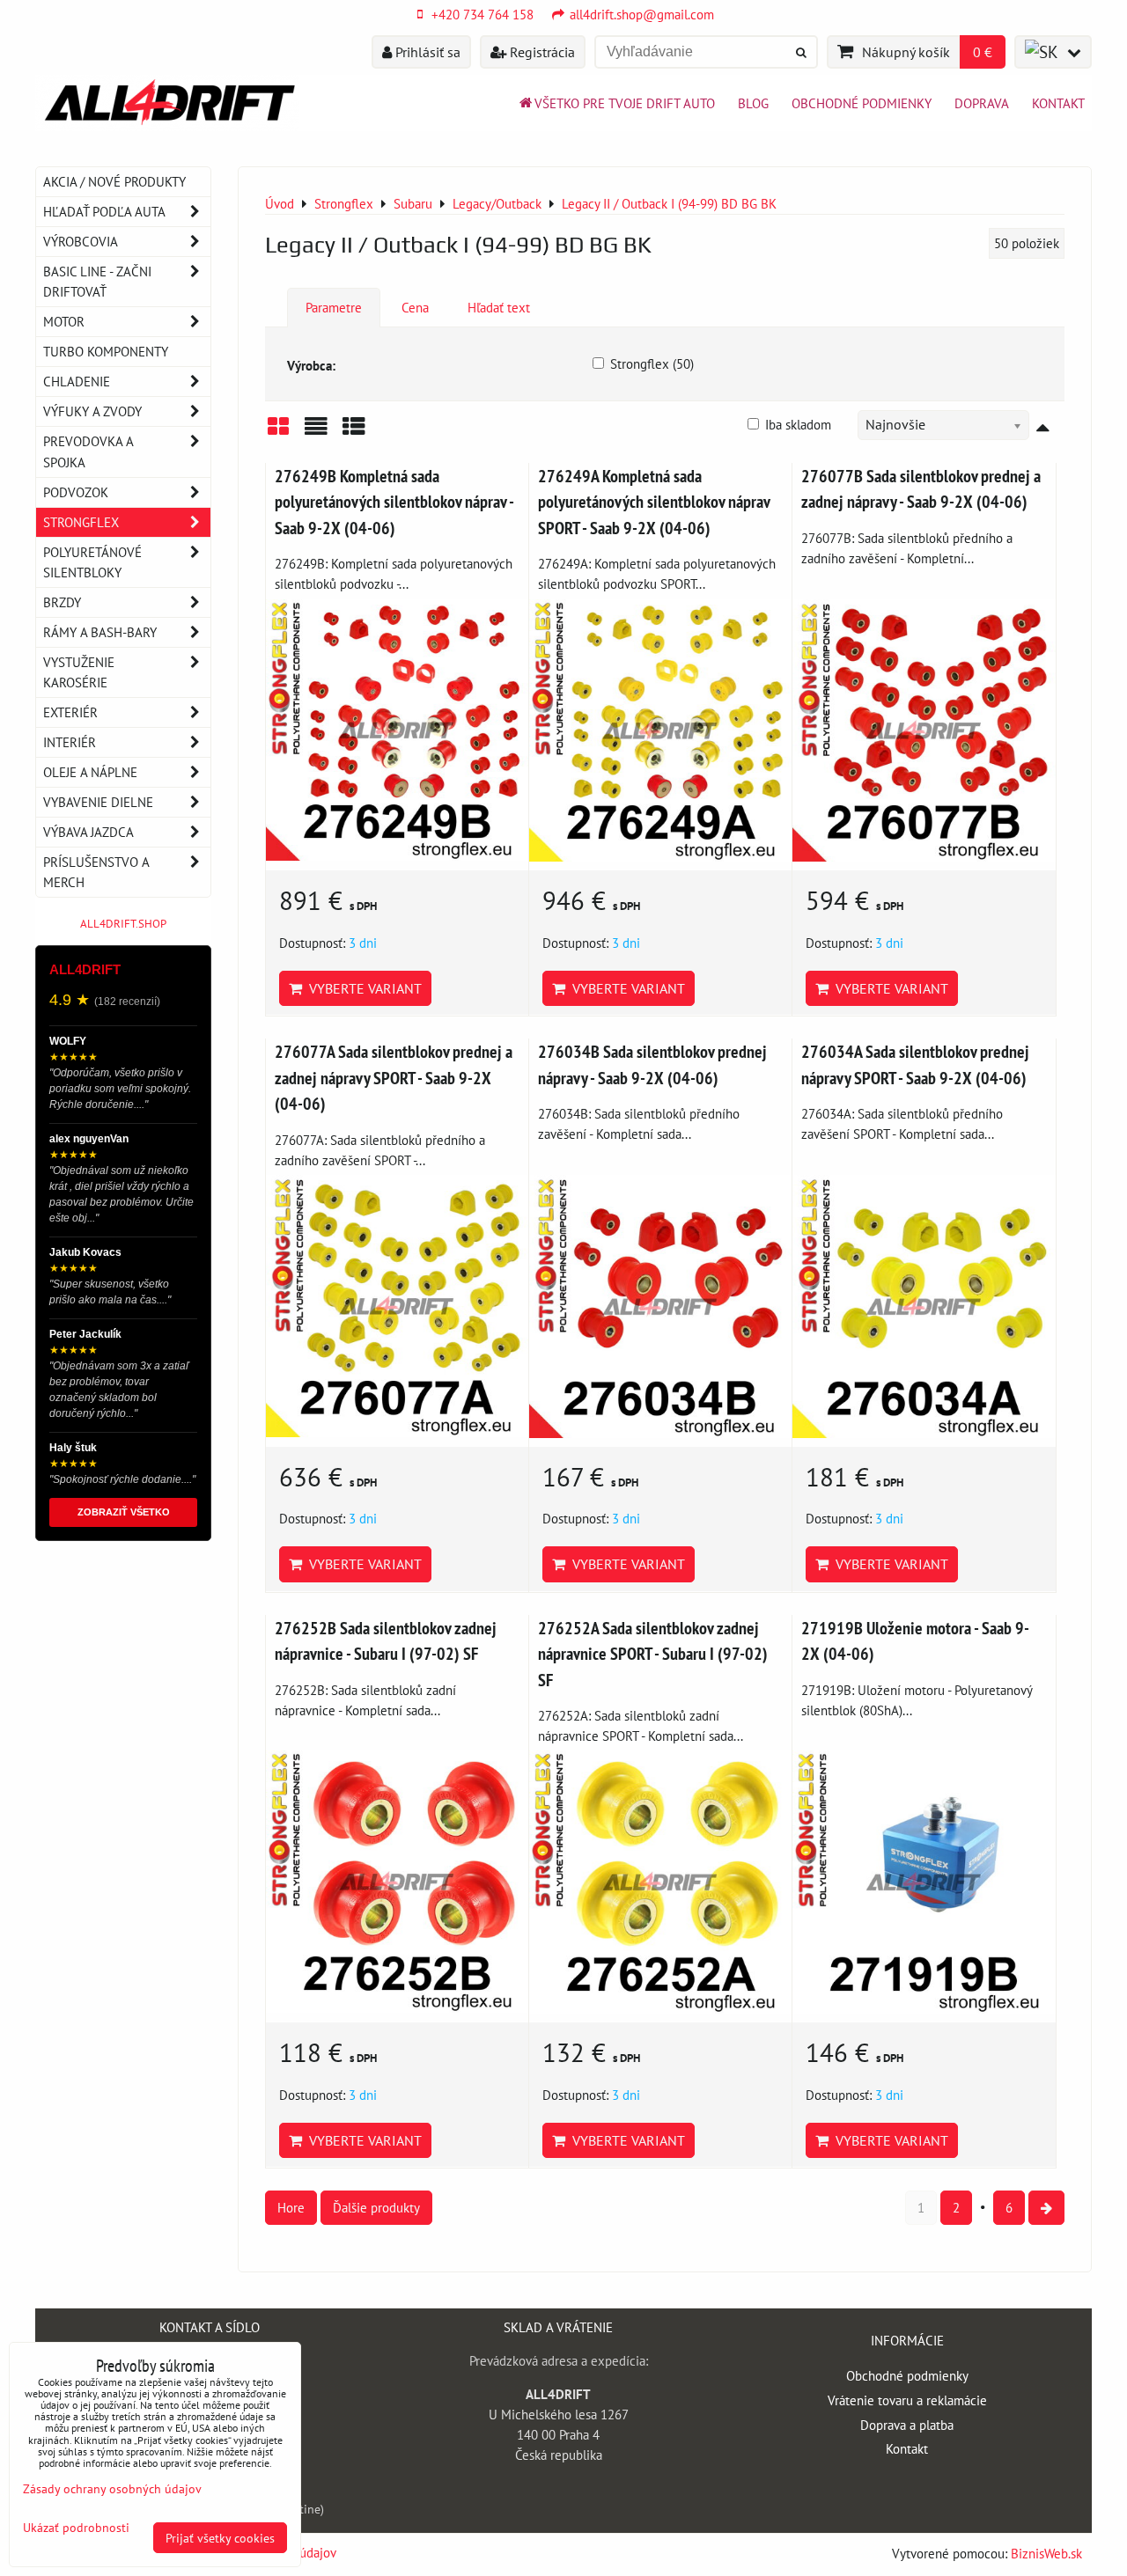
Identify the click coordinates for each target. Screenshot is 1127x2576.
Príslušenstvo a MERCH (96, 872)
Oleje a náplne (90, 772)
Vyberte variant (362, 988)
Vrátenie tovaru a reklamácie (907, 2400)
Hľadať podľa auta (104, 211)
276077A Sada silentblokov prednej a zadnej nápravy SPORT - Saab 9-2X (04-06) (394, 1077)
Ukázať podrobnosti (76, 2528)
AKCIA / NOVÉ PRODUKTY (114, 181)
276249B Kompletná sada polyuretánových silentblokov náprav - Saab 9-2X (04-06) (394, 502)
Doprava (982, 103)
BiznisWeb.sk (1046, 2553)
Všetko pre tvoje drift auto (625, 103)
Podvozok (76, 492)
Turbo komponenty (106, 351)
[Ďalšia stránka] (1046, 2208)
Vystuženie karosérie (79, 672)
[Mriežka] (278, 433)
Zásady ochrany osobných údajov (112, 2488)
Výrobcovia (81, 241)
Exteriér (70, 712)
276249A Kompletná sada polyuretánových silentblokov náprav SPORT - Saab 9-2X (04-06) (654, 502)
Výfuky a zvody (92, 411)
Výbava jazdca (88, 832)
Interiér (70, 742)
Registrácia (541, 52)
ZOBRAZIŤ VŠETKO (124, 1512)
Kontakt (1058, 103)
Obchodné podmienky (862, 103)
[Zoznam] (316, 433)
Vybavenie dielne (98, 802)
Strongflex (81, 522)
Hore (291, 2207)
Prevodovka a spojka (88, 451)
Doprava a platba (907, 2425)
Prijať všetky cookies (220, 2538)
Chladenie (77, 381)
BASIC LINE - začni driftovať (97, 281)
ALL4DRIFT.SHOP (123, 924)
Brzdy (62, 602)
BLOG (753, 103)
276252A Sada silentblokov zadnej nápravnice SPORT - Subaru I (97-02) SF (653, 1654)
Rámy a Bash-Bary (100, 632)
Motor (64, 321)
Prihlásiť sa (426, 52)
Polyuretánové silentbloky (92, 562)
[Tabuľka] (354, 433)
